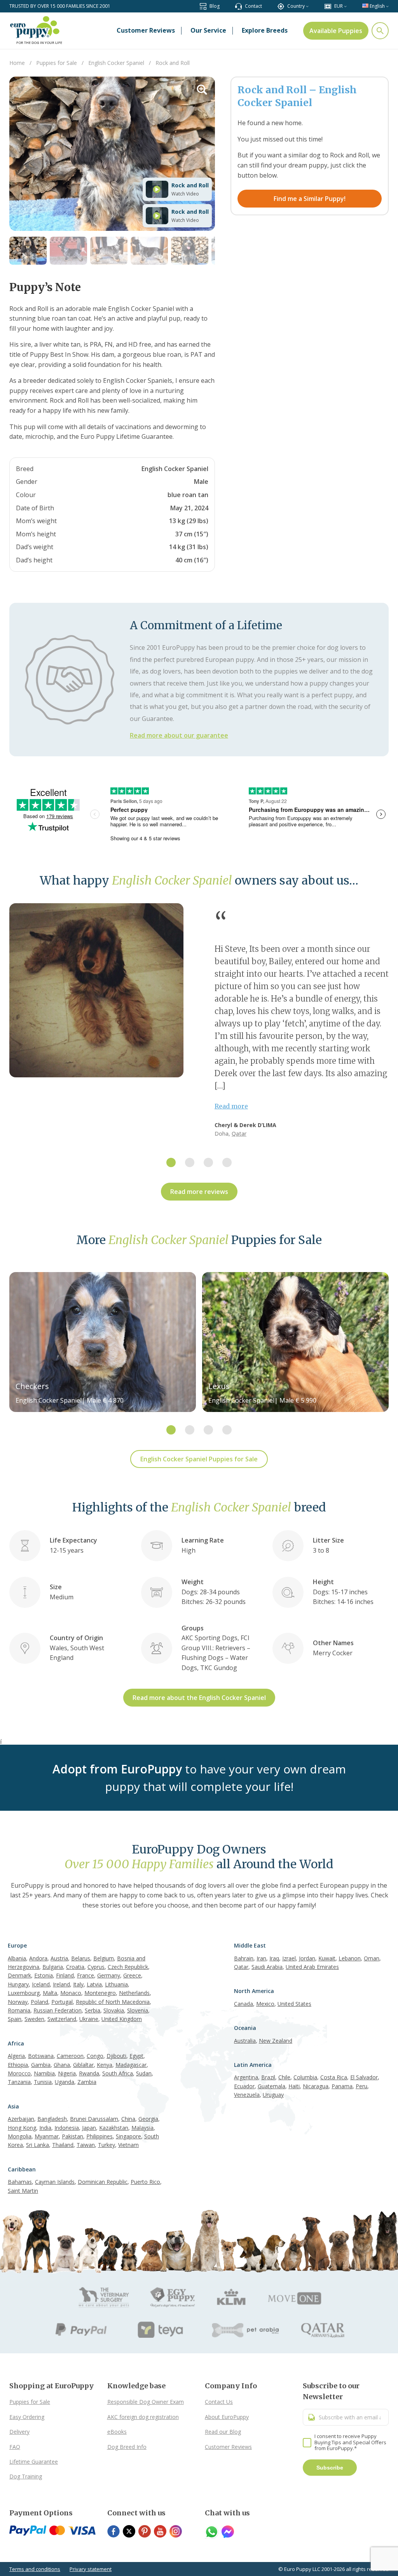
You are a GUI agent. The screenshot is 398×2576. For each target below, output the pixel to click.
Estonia (44, 1975)
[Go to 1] (28, 251)
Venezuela (247, 2095)
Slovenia (138, 2010)
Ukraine (89, 2019)
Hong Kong (22, 2128)
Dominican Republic (103, 2182)
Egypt (136, 2056)
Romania (19, 2010)
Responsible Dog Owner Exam (146, 2402)
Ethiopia (18, 2065)
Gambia (41, 2065)
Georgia (148, 2119)
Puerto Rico (145, 2182)
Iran (261, 1958)
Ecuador (244, 2086)
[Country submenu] (307, 6)
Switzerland (62, 2019)
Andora (38, 1958)
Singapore (128, 2136)
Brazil (268, 2077)
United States (294, 2004)
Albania (17, 1958)
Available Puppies (336, 31)
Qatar (239, 1134)
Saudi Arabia (267, 1967)
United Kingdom (122, 2019)
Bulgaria (53, 1967)
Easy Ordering (27, 2417)
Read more (231, 1106)
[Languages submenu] (387, 6)
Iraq (274, 1958)
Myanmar (47, 2136)
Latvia (94, 1984)
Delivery (19, 2432)
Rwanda (89, 2073)
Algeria (16, 2056)
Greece (132, 1975)
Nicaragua (316, 2086)
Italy (78, 1984)
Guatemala (271, 2086)
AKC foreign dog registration (143, 2417)
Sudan (144, 2073)
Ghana (62, 2065)
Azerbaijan (21, 2119)
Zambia (87, 2082)
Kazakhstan (114, 2128)
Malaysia (142, 2128)
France (86, 1975)
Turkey (106, 2145)
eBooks (117, 2432)
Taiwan (86, 2145)
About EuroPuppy (227, 2417)
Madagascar (131, 2065)
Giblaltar (83, 2065)
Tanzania (19, 2082)
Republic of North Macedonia (113, 2002)
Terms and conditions (35, 2569)
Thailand (63, 2145)
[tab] (171, 1162)
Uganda (65, 2082)
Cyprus (96, 1967)
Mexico (265, 2004)
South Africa (118, 2073)
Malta (50, 1993)
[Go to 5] (190, 251)
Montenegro (100, 1993)
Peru (361, 2086)
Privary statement (91, 2569)
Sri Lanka (38, 2145)
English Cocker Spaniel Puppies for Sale (199, 1459)
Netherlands (134, 1993)
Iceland (41, 1984)
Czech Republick (128, 1967)
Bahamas (20, 2182)
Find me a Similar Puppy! (310, 199)
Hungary (18, 1984)
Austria (59, 1958)
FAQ (15, 2447)
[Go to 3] (109, 251)
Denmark (19, 1975)
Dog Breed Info (127, 2447)
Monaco (71, 1993)
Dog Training (26, 2476)
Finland (65, 1975)
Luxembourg (24, 1993)
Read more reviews (199, 1192)
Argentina (246, 2077)
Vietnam (128, 2145)
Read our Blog (223, 2432)
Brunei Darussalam (94, 2119)
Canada (244, 2004)
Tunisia (43, 2082)
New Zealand (276, 2041)
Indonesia (67, 2128)
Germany (109, 1975)
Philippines (99, 2136)
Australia (245, 2041)
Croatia (75, 1967)
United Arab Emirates (312, 1967)
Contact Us (219, 2402)
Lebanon (350, 1958)
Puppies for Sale (30, 2402)
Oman (372, 1958)
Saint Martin (23, 2191)
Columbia (305, 2077)
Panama (342, 2086)
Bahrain (244, 1958)
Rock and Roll (190, 185)
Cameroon (70, 2056)
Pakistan (72, 2136)
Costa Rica (334, 2077)
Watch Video (185, 194)
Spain (15, 2019)
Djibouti (116, 2056)
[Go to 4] (149, 251)
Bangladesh (52, 2119)
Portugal (62, 2002)
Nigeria (67, 2073)
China (128, 2119)
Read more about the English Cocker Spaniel (199, 1698)
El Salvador (364, 2077)
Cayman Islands (55, 2182)
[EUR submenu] (345, 6)
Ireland (61, 1984)
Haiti (294, 2086)
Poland (39, 2002)
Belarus (81, 1958)
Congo (95, 2056)
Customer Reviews (228, 2447)
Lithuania (116, 1984)
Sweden (34, 2019)
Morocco (19, 2073)
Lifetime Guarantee (34, 2462)
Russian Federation (58, 2010)
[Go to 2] (68, 251)
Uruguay (273, 2095)
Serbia (93, 2010)
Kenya (105, 2065)
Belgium (104, 1958)
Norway (18, 2002)
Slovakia (114, 2010)
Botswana (41, 2056)
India (45, 2128)
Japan (89, 2128)
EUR (339, 6)
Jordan (307, 1958)
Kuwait (327, 1958)
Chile (284, 2077)
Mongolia (20, 2136)
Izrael (289, 1958)
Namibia (44, 2073)
